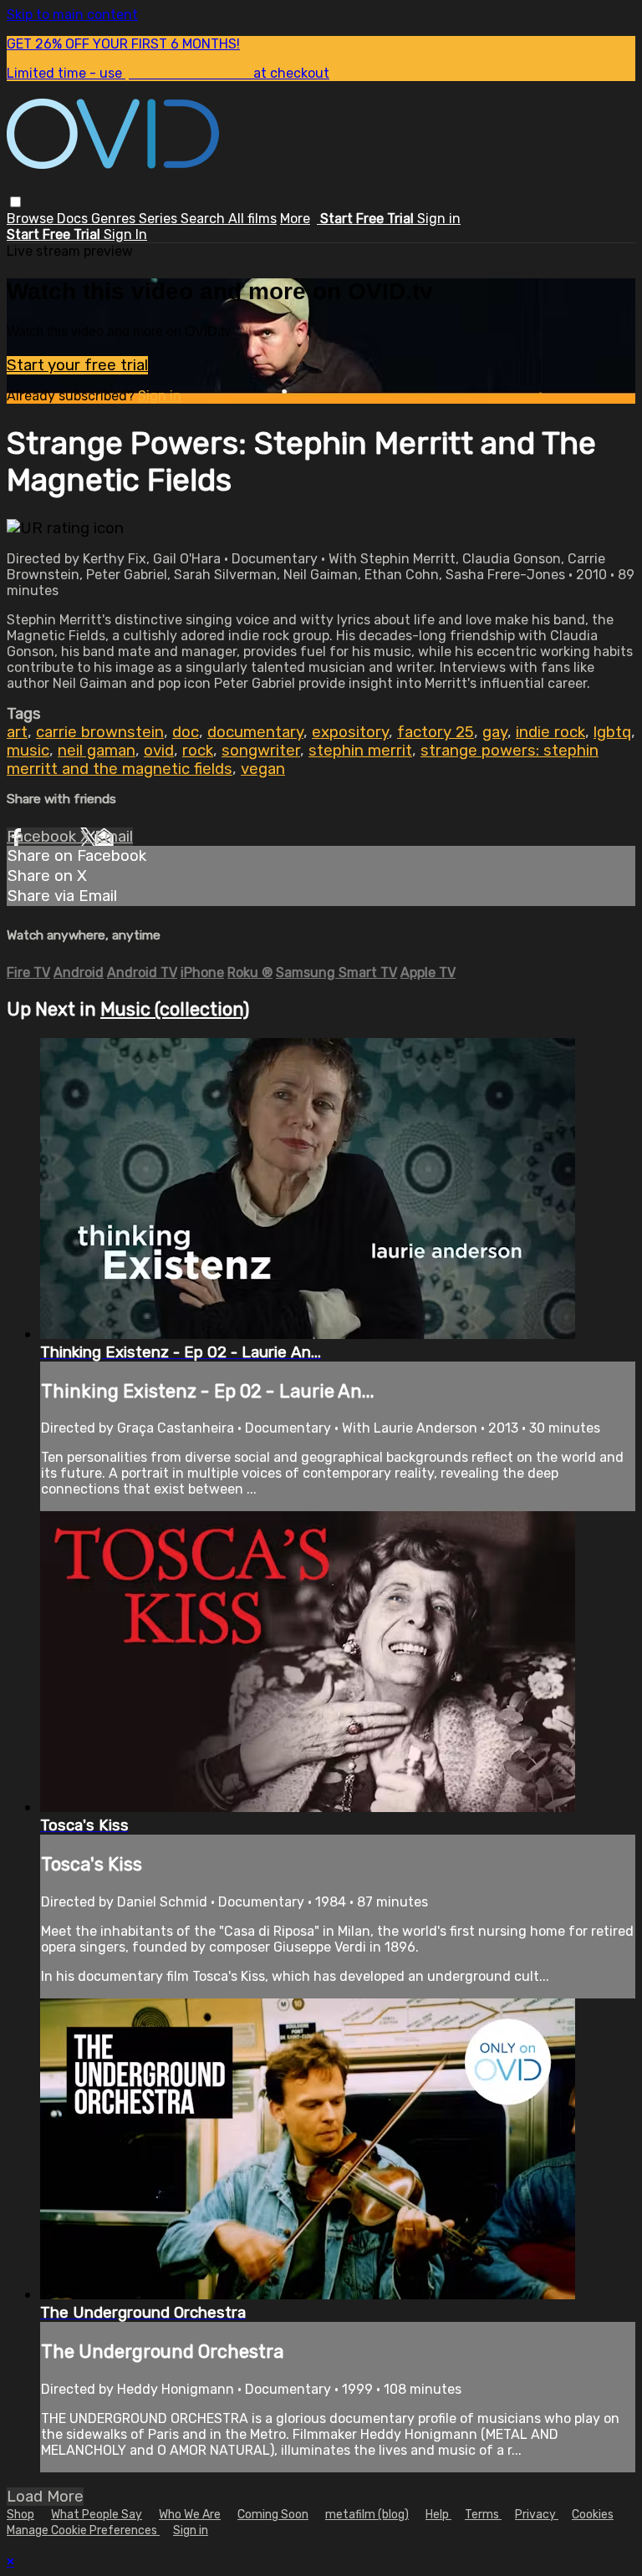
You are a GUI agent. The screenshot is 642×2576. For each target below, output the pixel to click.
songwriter (261, 751)
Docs (74, 219)
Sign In (125, 234)
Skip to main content (72, 15)
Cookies (593, 2515)
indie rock (550, 732)
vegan (263, 769)
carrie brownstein (100, 732)
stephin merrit (360, 751)
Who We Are (190, 2515)
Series (160, 219)
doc (186, 732)
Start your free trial (77, 365)
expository (350, 732)
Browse (32, 219)
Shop (20, 2515)
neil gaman (97, 751)
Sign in (439, 219)
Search (204, 219)
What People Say (97, 2515)
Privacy (537, 2515)
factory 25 (436, 732)
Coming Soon (273, 2515)
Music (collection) (175, 1009)
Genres (115, 219)
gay (495, 732)
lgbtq (612, 732)
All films (252, 219)
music (28, 751)
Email (114, 837)
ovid (159, 751)
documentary (255, 732)
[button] (15, 202)
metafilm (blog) (367, 2515)
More (295, 219)
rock (198, 751)
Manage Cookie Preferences (83, 2530)
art (17, 732)
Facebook (43, 837)
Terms (483, 2515)
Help (438, 2515)
